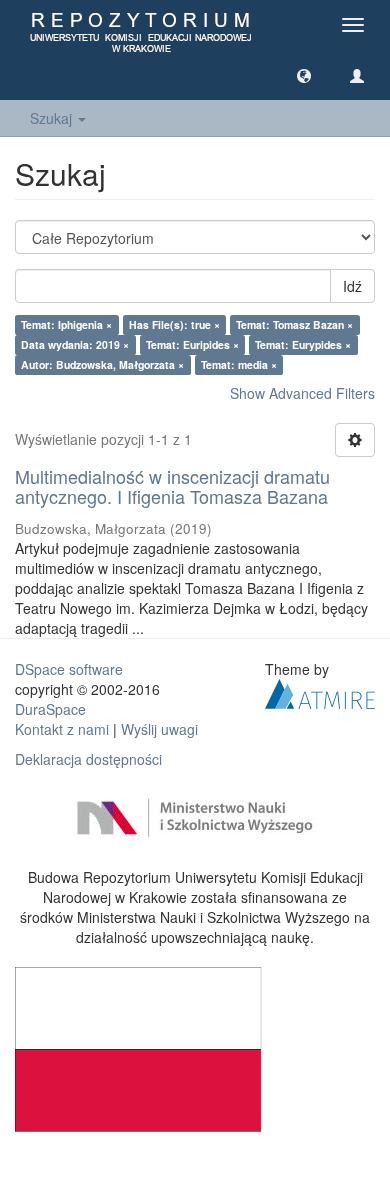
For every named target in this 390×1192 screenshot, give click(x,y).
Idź (352, 286)
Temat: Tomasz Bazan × (294, 324)
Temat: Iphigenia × (66, 324)
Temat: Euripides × (192, 344)
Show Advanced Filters (302, 393)
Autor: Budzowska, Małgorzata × (102, 364)
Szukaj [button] (53, 118)
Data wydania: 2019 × (75, 344)
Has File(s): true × (174, 324)
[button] (304, 75)
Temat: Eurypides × (303, 344)
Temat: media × (239, 364)
